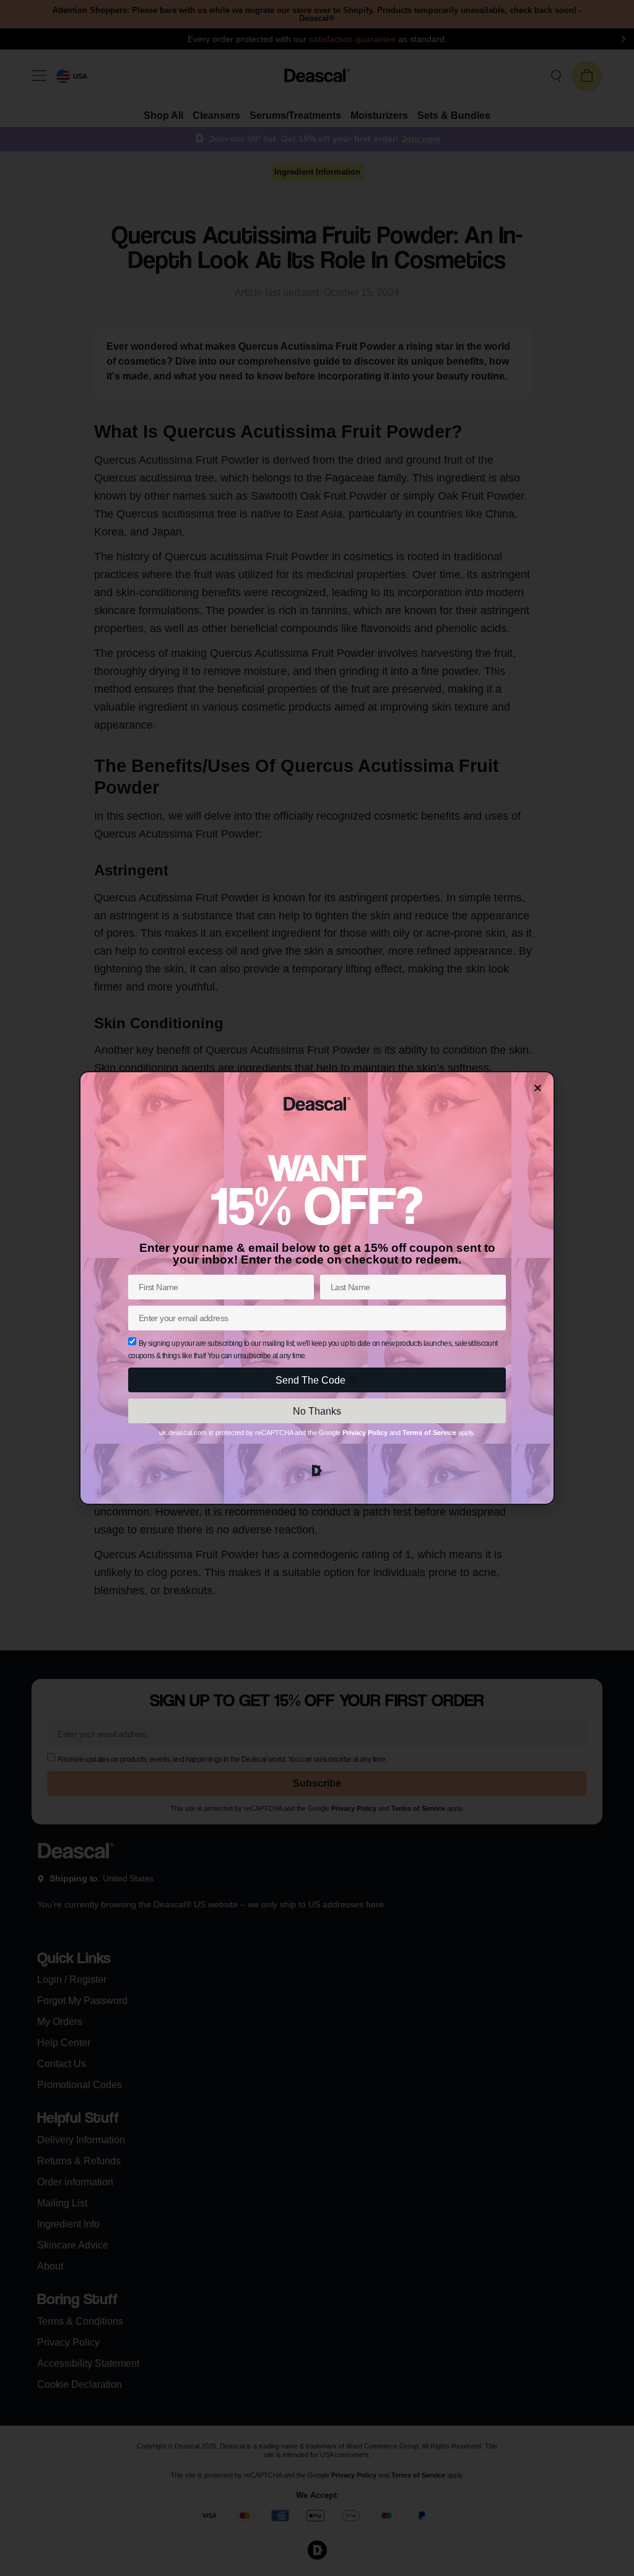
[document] (317, 1288)
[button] (538, 1088)
